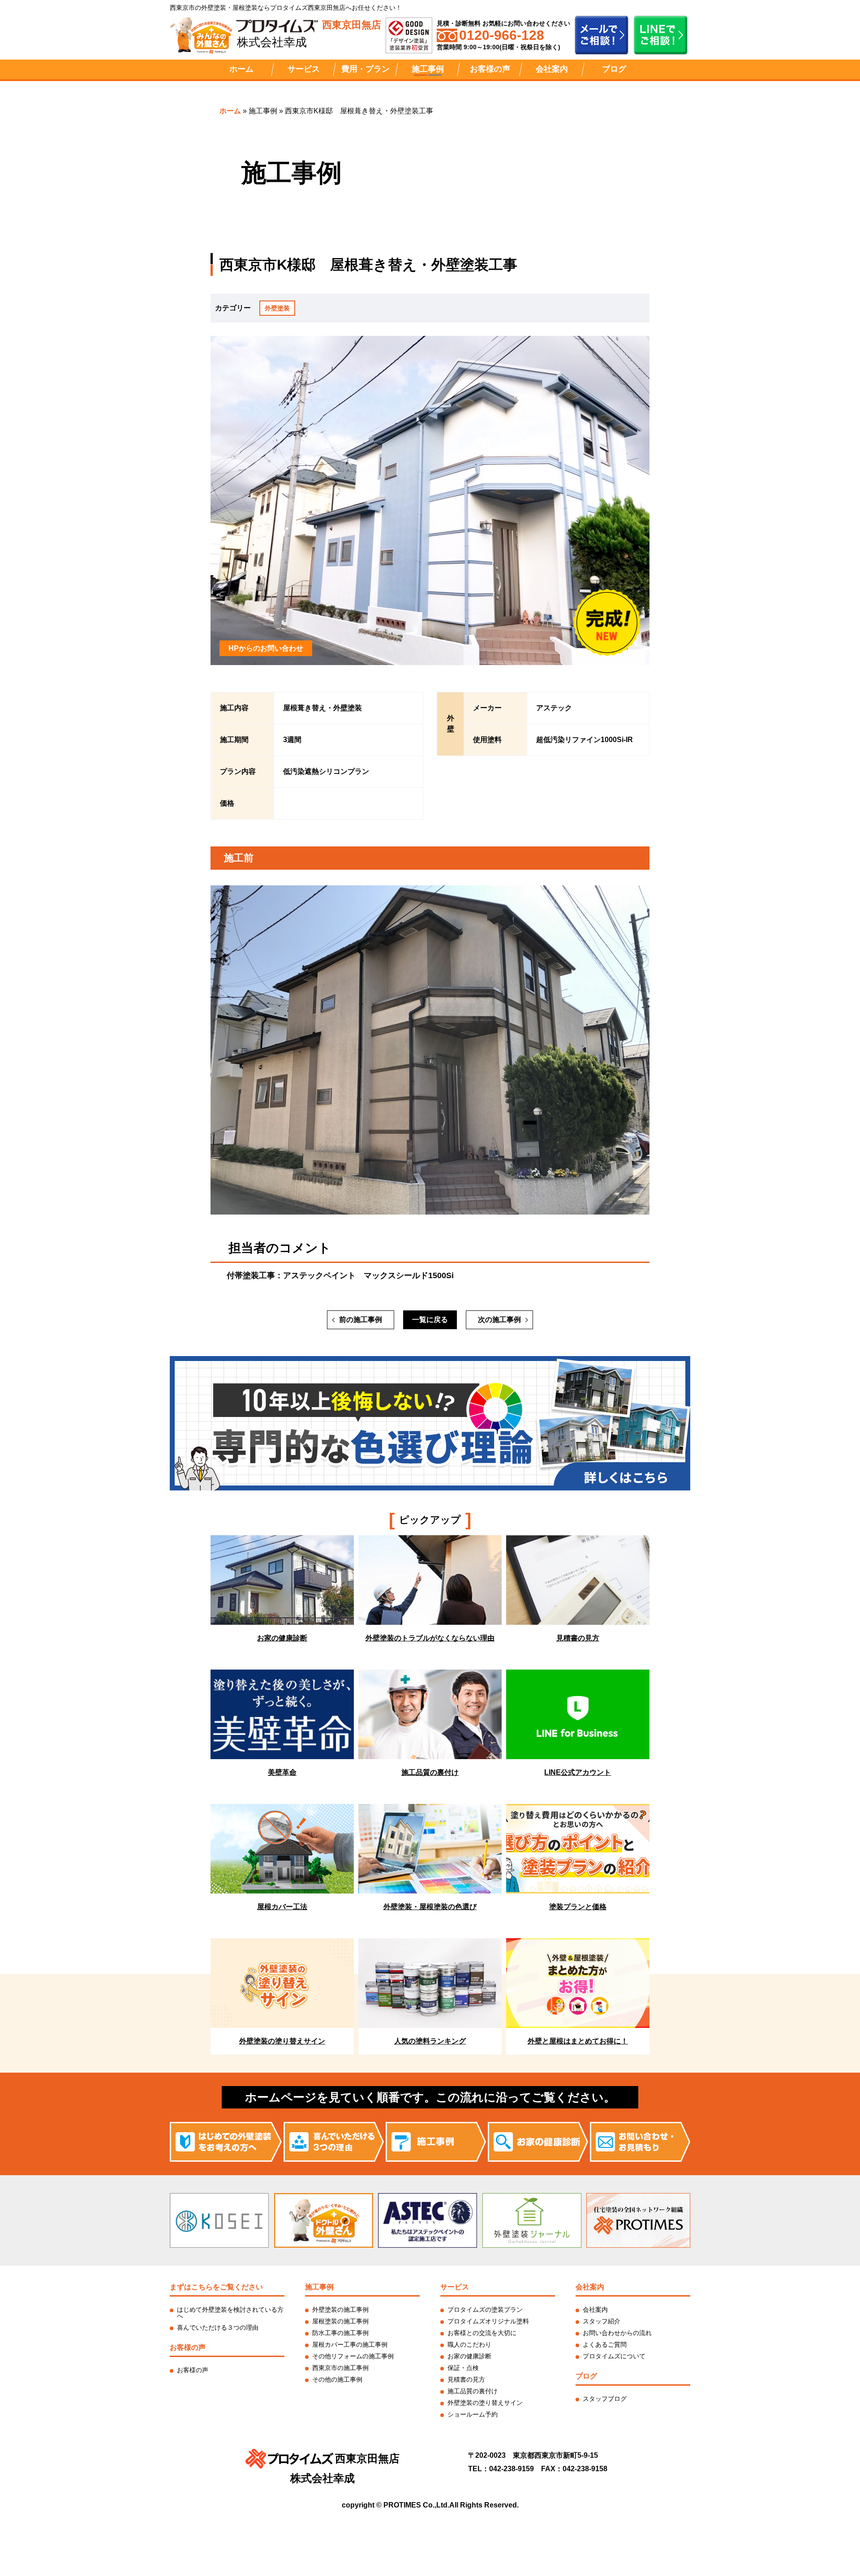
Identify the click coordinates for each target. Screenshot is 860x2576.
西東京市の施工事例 (340, 2368)
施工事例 (428, 69)
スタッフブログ (605, 2399)
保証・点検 (463, 2368)
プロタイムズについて (614, 2356)
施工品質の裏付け (473, 2391)
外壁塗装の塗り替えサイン (485, 2403)
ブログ (614, 69)
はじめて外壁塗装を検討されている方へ (230, 2313)
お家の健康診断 (469, 2356)
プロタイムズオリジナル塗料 (488, 2321)
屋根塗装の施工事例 (340, 2321)
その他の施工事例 (337, 2379)
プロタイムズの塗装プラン (485, 2310)
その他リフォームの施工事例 (353, 2356)
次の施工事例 (499, 1320)
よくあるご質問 (605, 2344)
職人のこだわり (469, 2344)
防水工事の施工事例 (340, 2333)
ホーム (241, 69)
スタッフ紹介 (602, 2321)
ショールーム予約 (473, 2414)
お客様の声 (490, 69)
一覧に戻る (430, 1320)
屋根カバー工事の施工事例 (350, 2344)
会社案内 (552, 69)
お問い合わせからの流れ (617, 2333)
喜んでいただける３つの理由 (218, 2327)
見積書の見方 (466, 2379)
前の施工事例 (361, 1320)
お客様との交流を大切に (482, 2333)
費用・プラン (365, 69)
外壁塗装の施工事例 (340, 2310)
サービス (304, 69)
